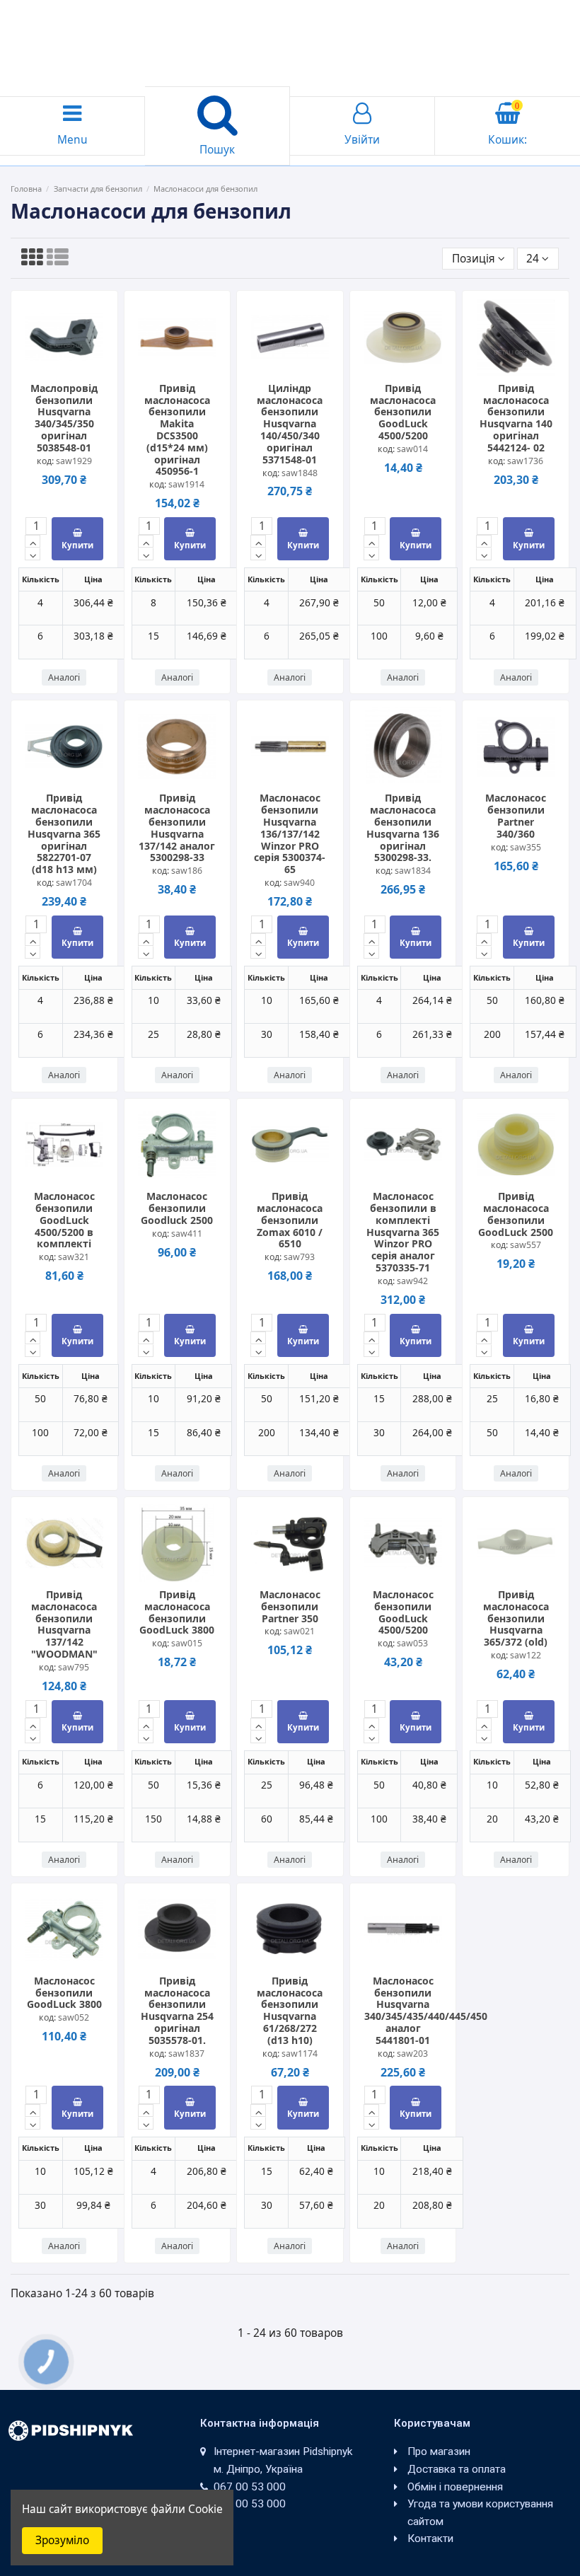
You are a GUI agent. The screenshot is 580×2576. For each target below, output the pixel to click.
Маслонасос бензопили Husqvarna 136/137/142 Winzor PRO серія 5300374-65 (290, 833)
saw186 (187, 871)
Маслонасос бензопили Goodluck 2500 (177, 1208)
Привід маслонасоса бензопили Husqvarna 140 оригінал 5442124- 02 (516, 418)
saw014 (412, 449)
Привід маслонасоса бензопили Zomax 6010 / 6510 (290, 1220)
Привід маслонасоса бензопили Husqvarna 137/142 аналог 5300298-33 (177, 827)
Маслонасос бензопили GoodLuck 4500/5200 (403, 1612)
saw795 (74, 1667)
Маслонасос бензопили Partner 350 (290, 1606)
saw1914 (186, 484)
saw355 (526, 847)
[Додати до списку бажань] (53, 359)
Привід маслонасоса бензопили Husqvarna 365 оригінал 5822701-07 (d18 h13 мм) (64, 833)
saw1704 (74, 883)
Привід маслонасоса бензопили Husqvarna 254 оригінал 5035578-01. (177, 2010)
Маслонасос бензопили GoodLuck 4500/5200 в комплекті (64, 1220)
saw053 (412, 1643)
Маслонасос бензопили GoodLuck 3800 (64, 1993)
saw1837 (186, 2054)
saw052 (74, 2017)
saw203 (412, 2054)
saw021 (299, 1631)
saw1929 (74, 461)
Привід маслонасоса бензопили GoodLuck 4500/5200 (403, 412)
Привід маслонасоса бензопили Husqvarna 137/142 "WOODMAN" (64, 1624)
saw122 (526, 1655)
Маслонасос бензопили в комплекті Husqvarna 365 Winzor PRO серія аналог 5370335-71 (403, 1232)
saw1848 (300, 473)
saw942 (412, 1281)
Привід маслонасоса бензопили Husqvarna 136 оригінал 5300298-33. (403, 827)
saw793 (299, 1257)
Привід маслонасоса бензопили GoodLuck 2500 (516, 1214)
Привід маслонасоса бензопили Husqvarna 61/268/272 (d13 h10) (290, 2010)
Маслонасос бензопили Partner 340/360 (516, 815)
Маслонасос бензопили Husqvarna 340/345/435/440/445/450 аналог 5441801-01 (426, 2010)
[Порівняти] (75, 359)
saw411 (187, 1234)
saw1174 (300, 2054)
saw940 (299, 883)
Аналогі (64, 677)
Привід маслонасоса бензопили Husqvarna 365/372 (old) (516, 1618)
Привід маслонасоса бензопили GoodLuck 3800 (177, 1612)
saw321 (74, 1257)
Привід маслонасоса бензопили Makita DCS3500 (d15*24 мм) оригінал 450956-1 (177, 430)
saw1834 (413, 871)
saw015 (187, 1643)
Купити (77, 545)
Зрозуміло (62, 2540)
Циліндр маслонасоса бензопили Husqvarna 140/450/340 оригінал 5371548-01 (290, 424)
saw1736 (525, 461)
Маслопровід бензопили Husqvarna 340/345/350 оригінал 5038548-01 (64, 418)
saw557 (526, 1245)
